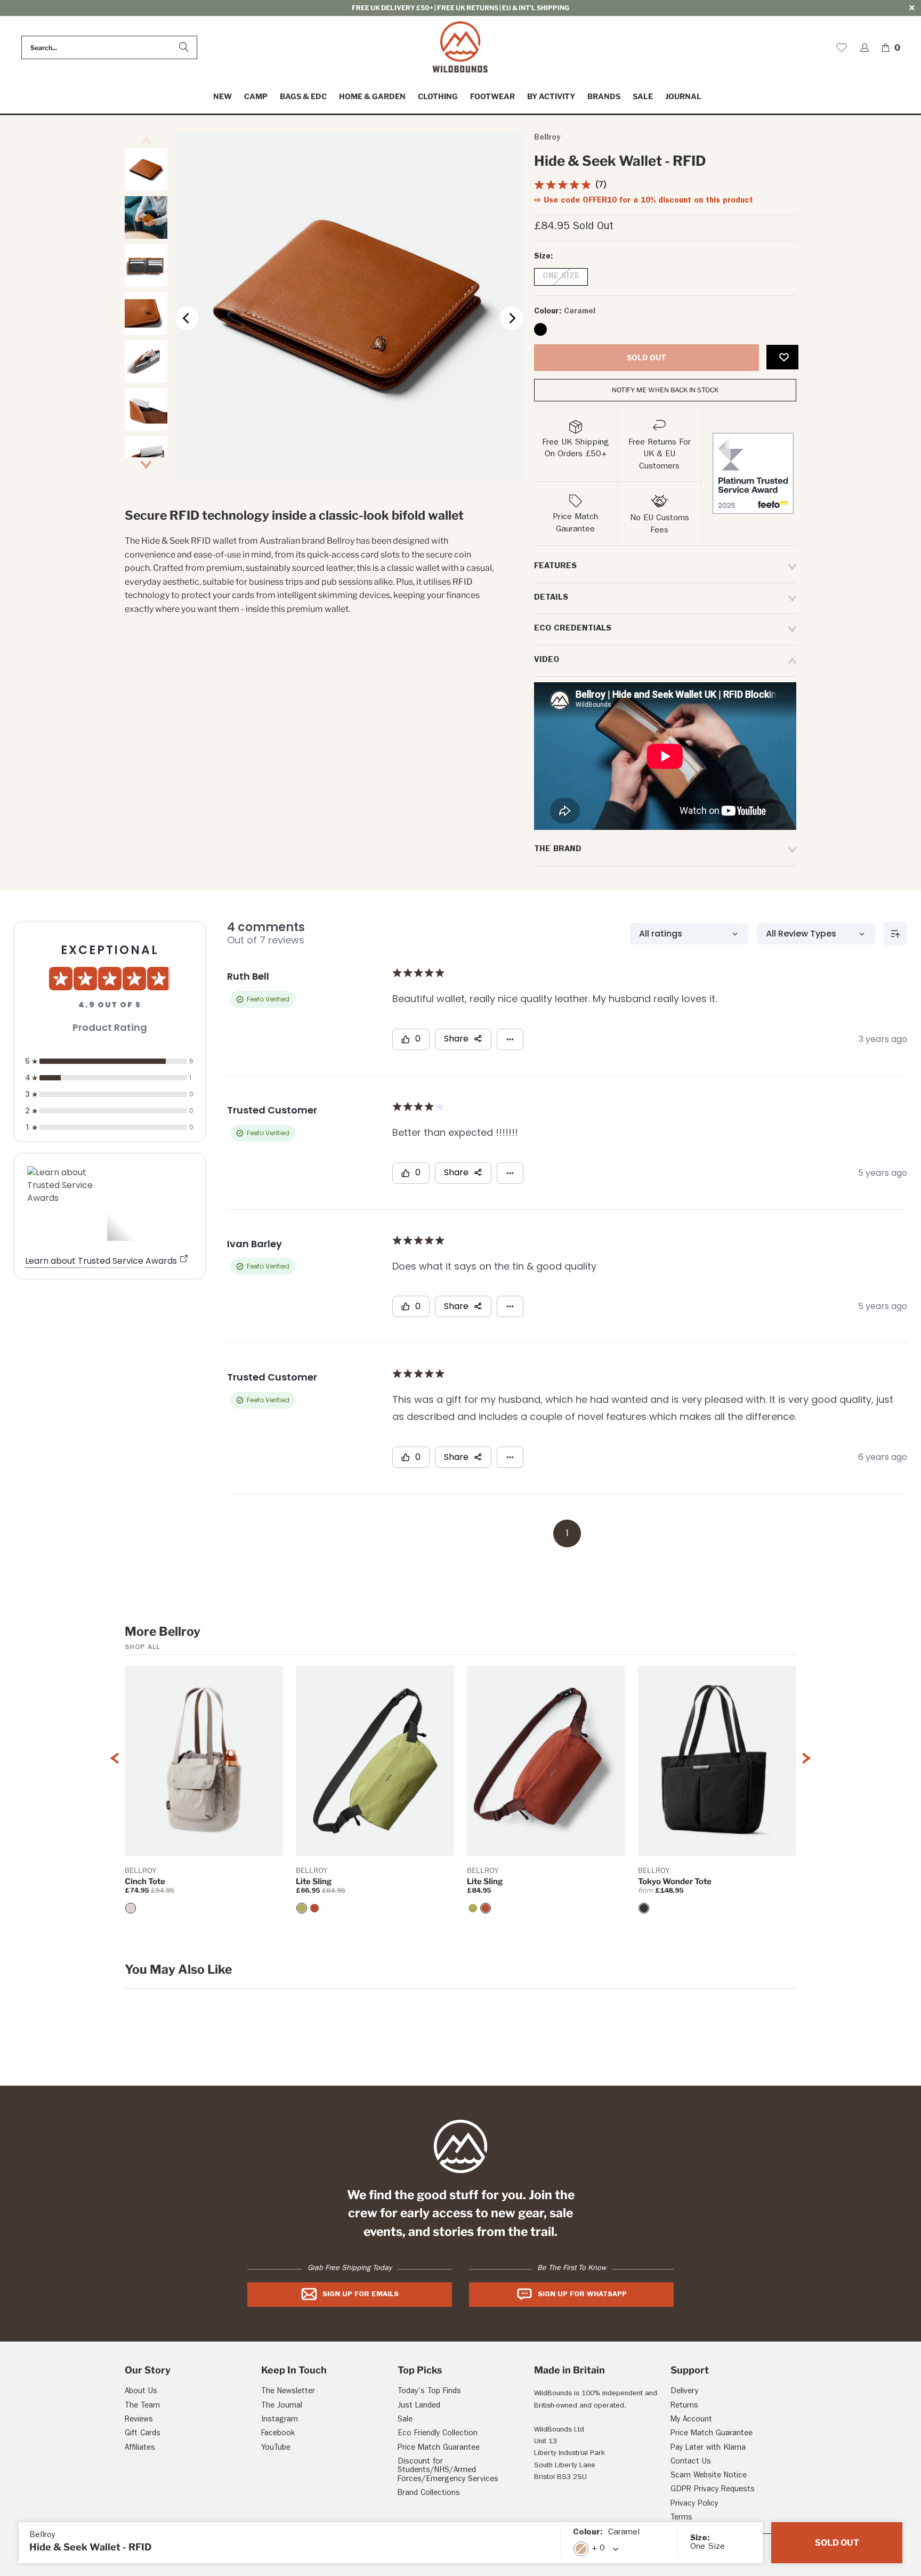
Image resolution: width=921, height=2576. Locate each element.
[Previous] (187, 318)
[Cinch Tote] (131, 1908)
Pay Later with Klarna (708, 2448)
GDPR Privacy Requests (713, 2490)
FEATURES (555, 567)
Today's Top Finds (429, 2392)
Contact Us (691, 2462)
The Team (142, 2406)
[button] (256, 97)
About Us (141, 2392)
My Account (691, 2420)
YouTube (276, 2448)
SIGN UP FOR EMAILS (361, 2295)
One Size (561, 277)
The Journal (282, 2406)
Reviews (139, 2420)
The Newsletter (288, 2392)
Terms (681, 2518)
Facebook (278, 2434)
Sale (405, 2420)
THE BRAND (558, 850)
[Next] (512, 318)
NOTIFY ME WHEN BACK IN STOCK (665, 390)
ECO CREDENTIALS (573, 629)
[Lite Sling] (302, 1908)
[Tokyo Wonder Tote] (644, 1908)
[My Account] (865, 47)
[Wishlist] (842, 47)
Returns (684, 2406)
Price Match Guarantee (439, 2448)
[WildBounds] (460, 48)
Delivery (684, 2392)
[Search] (184, 47)
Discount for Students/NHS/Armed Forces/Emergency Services (448, 2471)
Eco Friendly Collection (438, 2434)
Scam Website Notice (709, 2476)
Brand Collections (429, 2494)
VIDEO (547, 660)
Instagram (280, 2420)
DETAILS (551, 598)
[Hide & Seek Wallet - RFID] (540, 329)
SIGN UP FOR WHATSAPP (582, 2295)
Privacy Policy (694, 2504)
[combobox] (109, 47)
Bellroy (547, 138)
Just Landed (419, 2406)
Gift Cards (143, 2434)
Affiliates (140, 2448)
